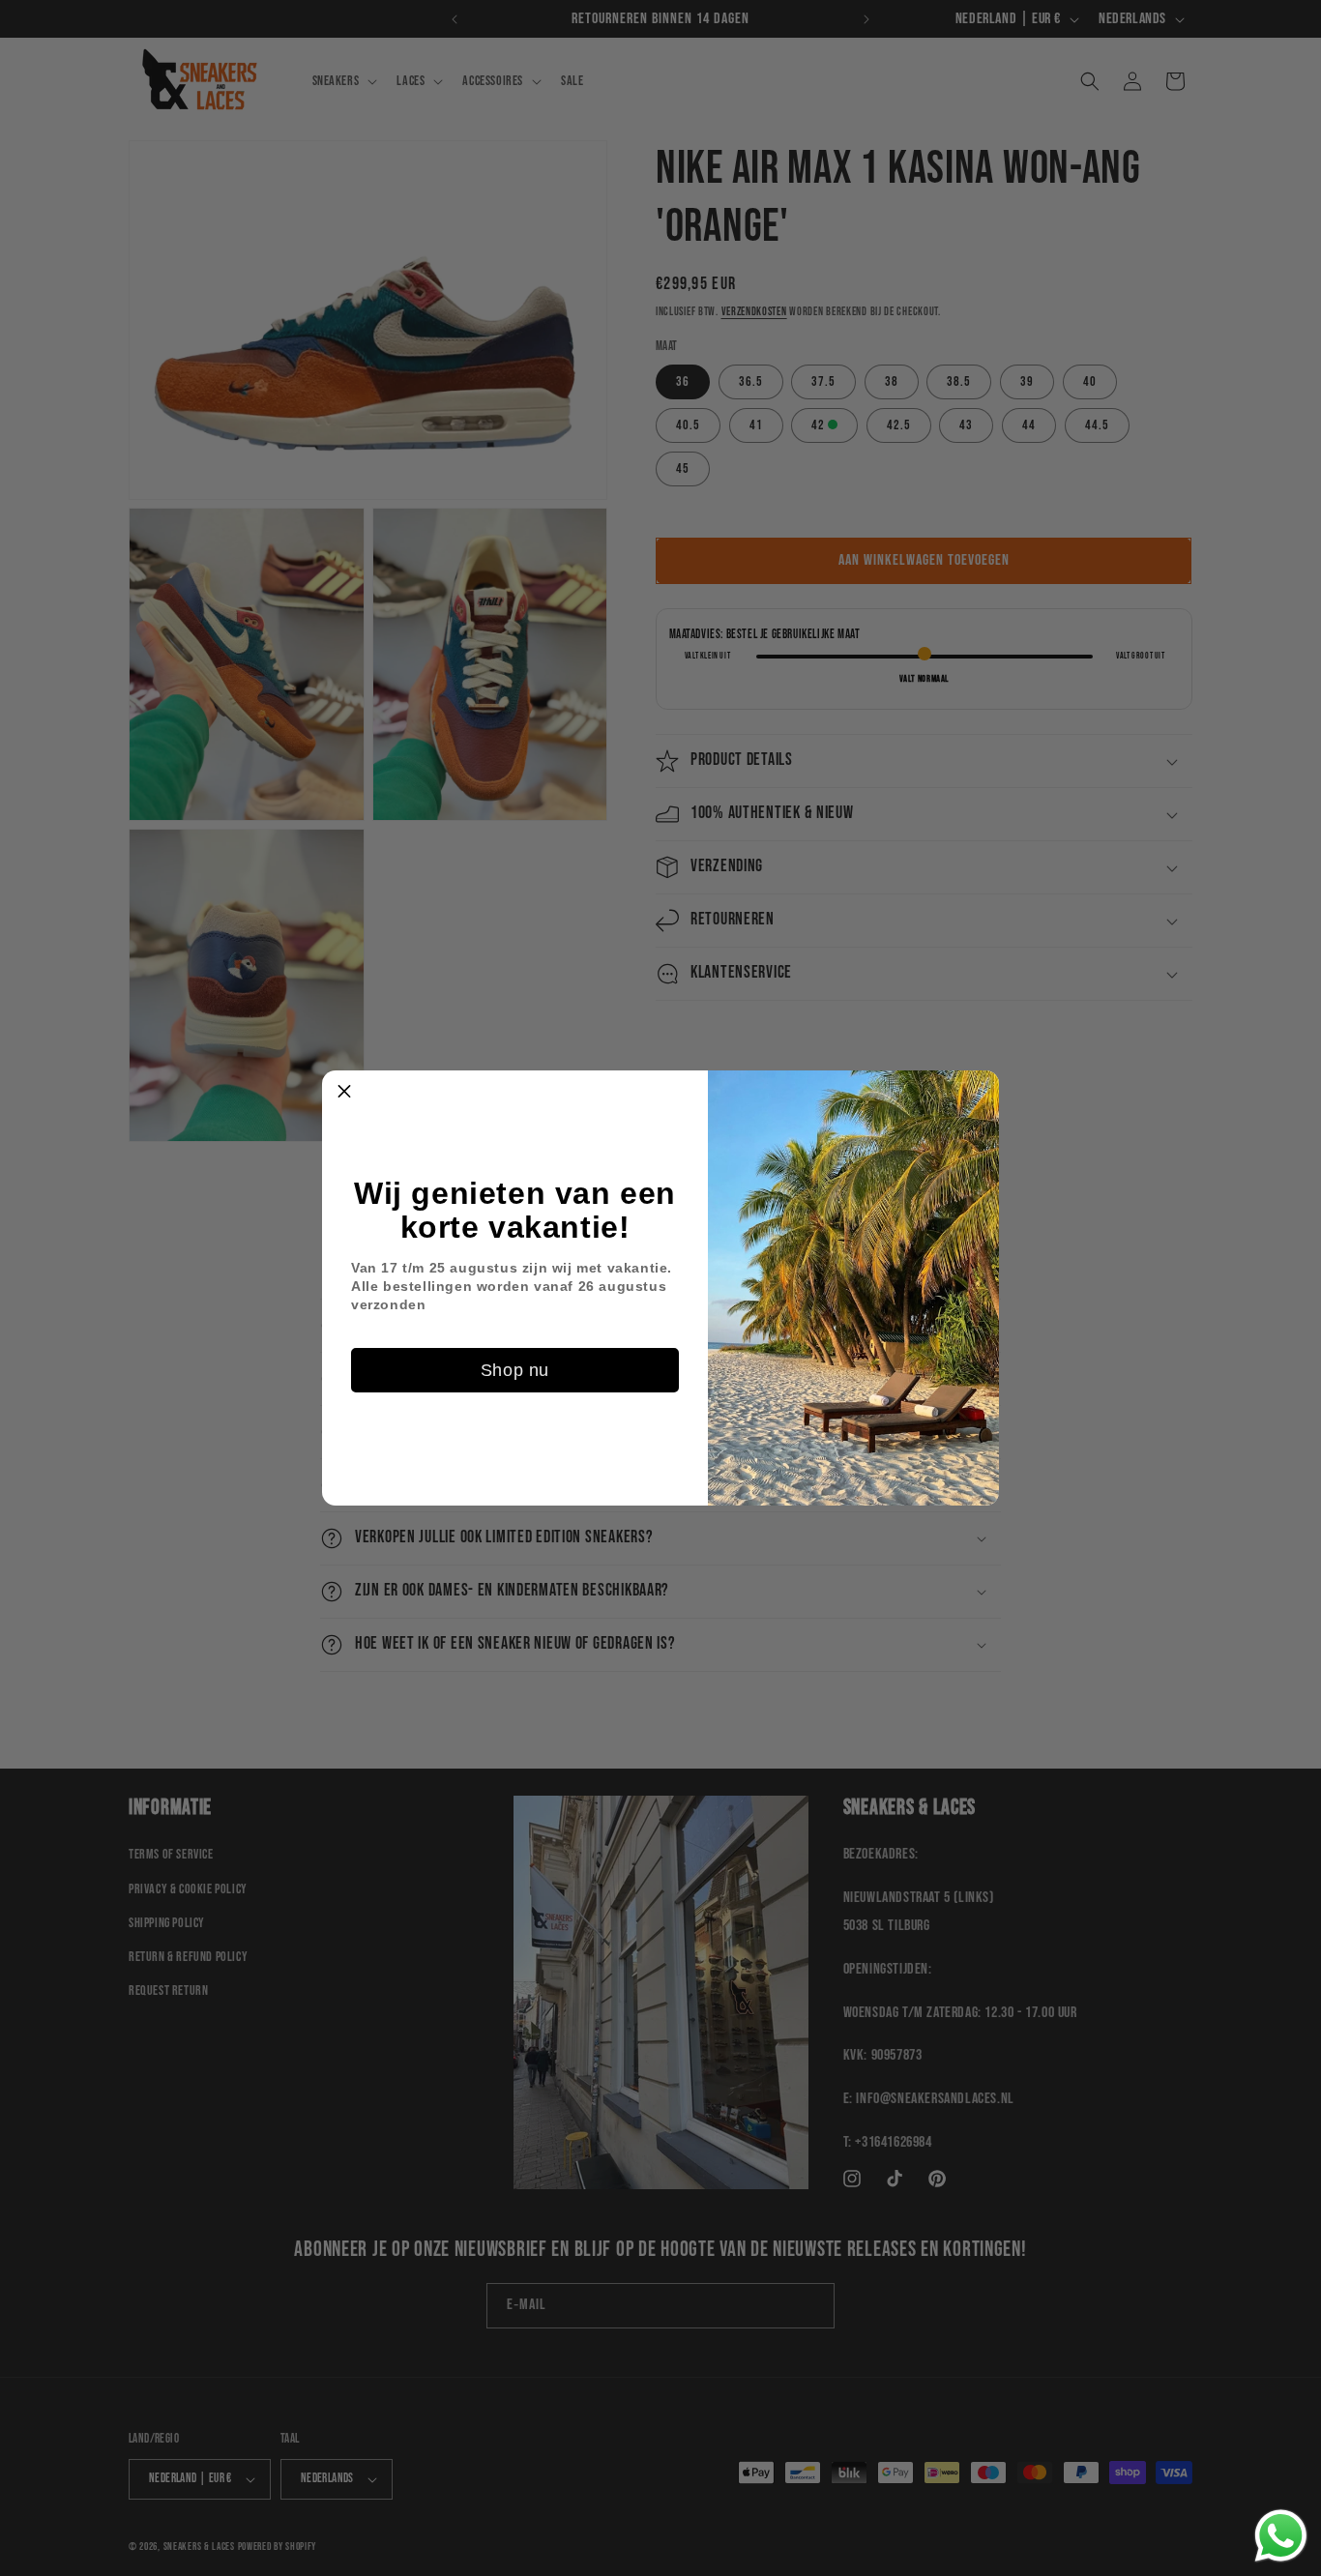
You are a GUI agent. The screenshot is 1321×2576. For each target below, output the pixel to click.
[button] (344, 1093)
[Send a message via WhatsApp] (1281, 2536)
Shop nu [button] (515, 1370)
